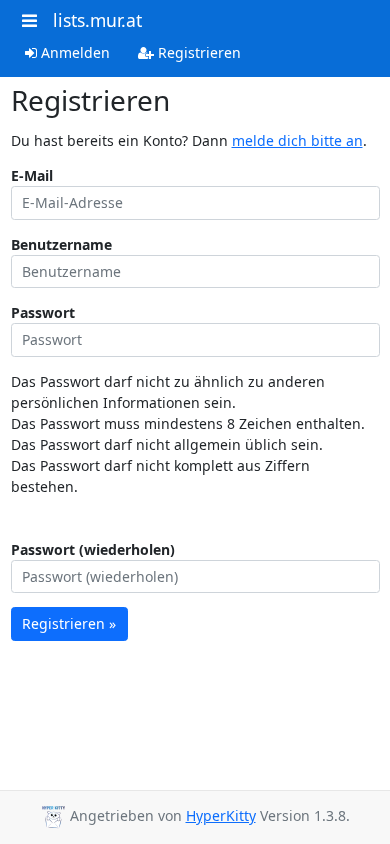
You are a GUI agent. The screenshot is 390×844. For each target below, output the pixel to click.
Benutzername (61, 244)
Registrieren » (69, 623)
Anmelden (73, 52)
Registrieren (197, 52)
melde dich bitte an (297, 140)
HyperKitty (221, 815)
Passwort (43, 312)
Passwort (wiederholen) (93, 549)
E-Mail (32, 175)
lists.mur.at (97, 20)
